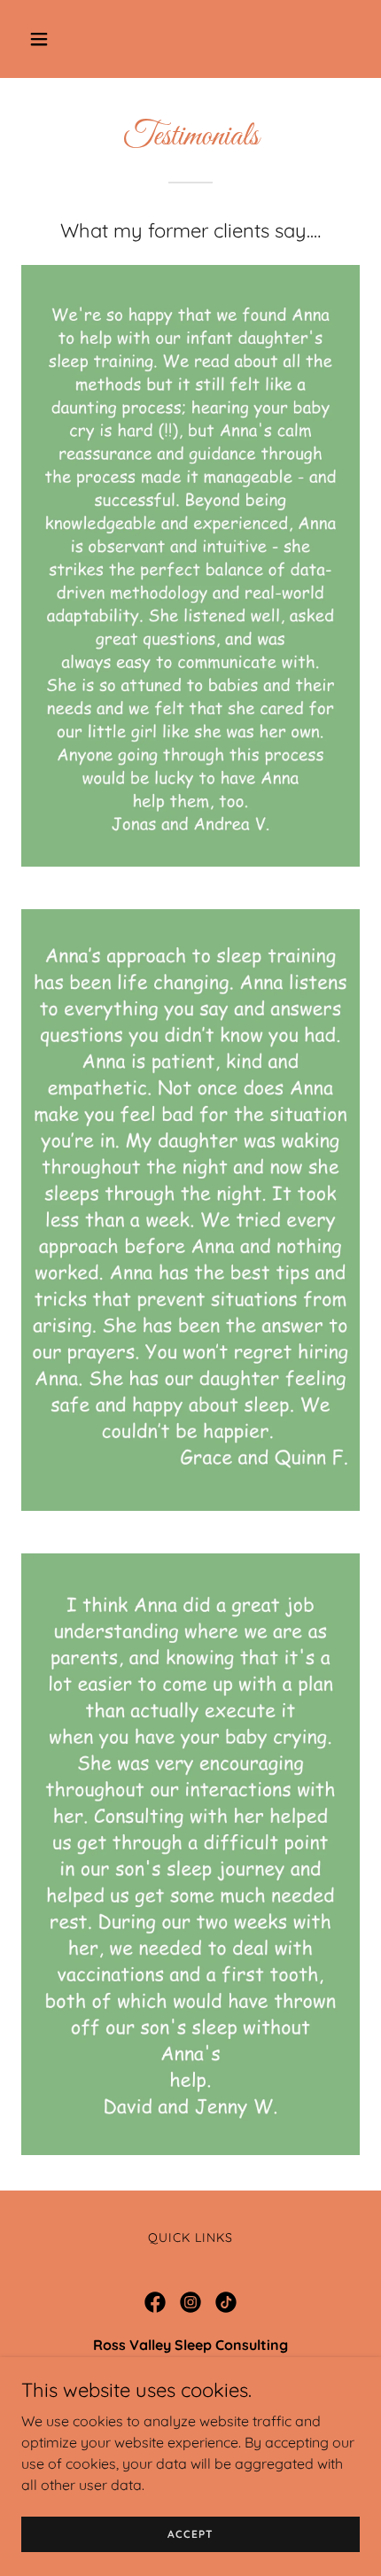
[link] (155, 2302)
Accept (190, 2534)
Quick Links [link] (190, 2237)
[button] (60, 39)
